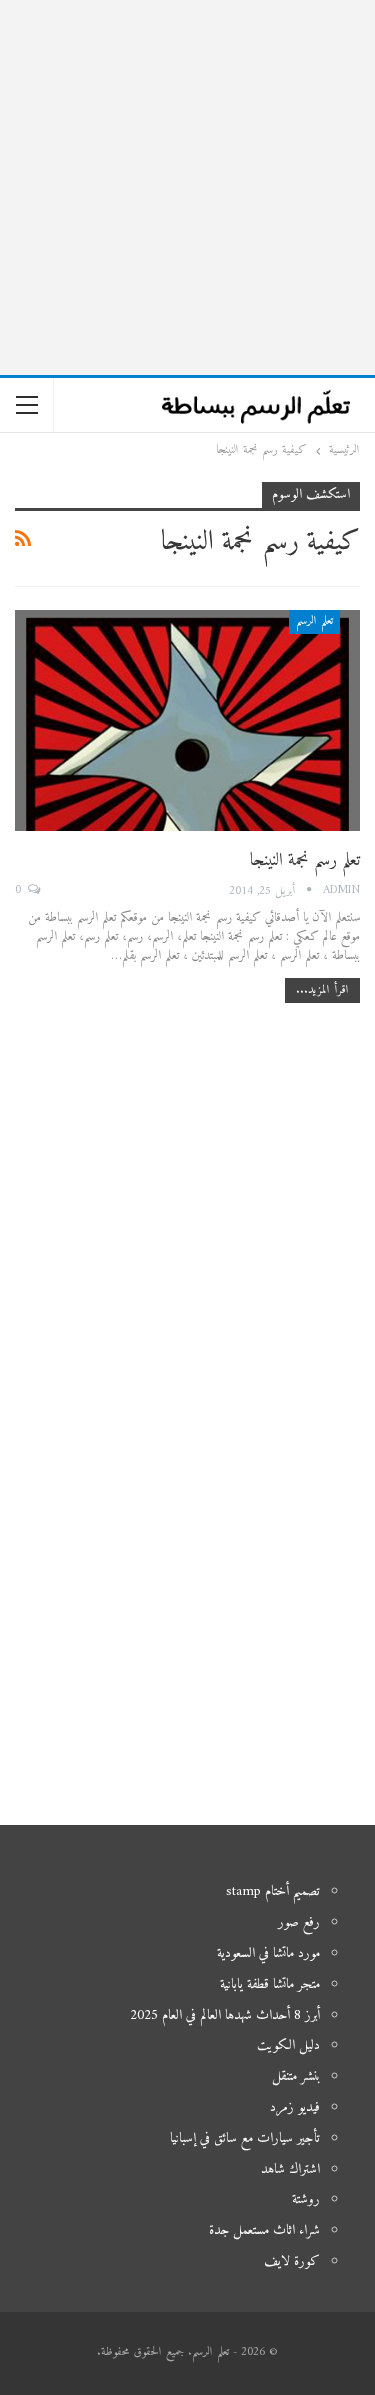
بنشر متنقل (296, 2076)
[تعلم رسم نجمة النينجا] (187, 720)
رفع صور (299, 1922)
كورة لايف (292, 2261)
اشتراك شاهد (290, 2169)
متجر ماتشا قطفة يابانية (270, 1984)
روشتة (306, 2199)
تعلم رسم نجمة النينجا (305, 860)
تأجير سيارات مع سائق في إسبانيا (245, 2138)
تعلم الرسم (314, 621)
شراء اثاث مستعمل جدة (264, 2230)
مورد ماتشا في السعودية (268, 1953)
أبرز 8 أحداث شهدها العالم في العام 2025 (225, 2015)
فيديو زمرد (295, 2107)
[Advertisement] (187, 187)
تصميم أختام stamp (273, 1891)
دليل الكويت (288, 2045)
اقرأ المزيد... (322, 990)
